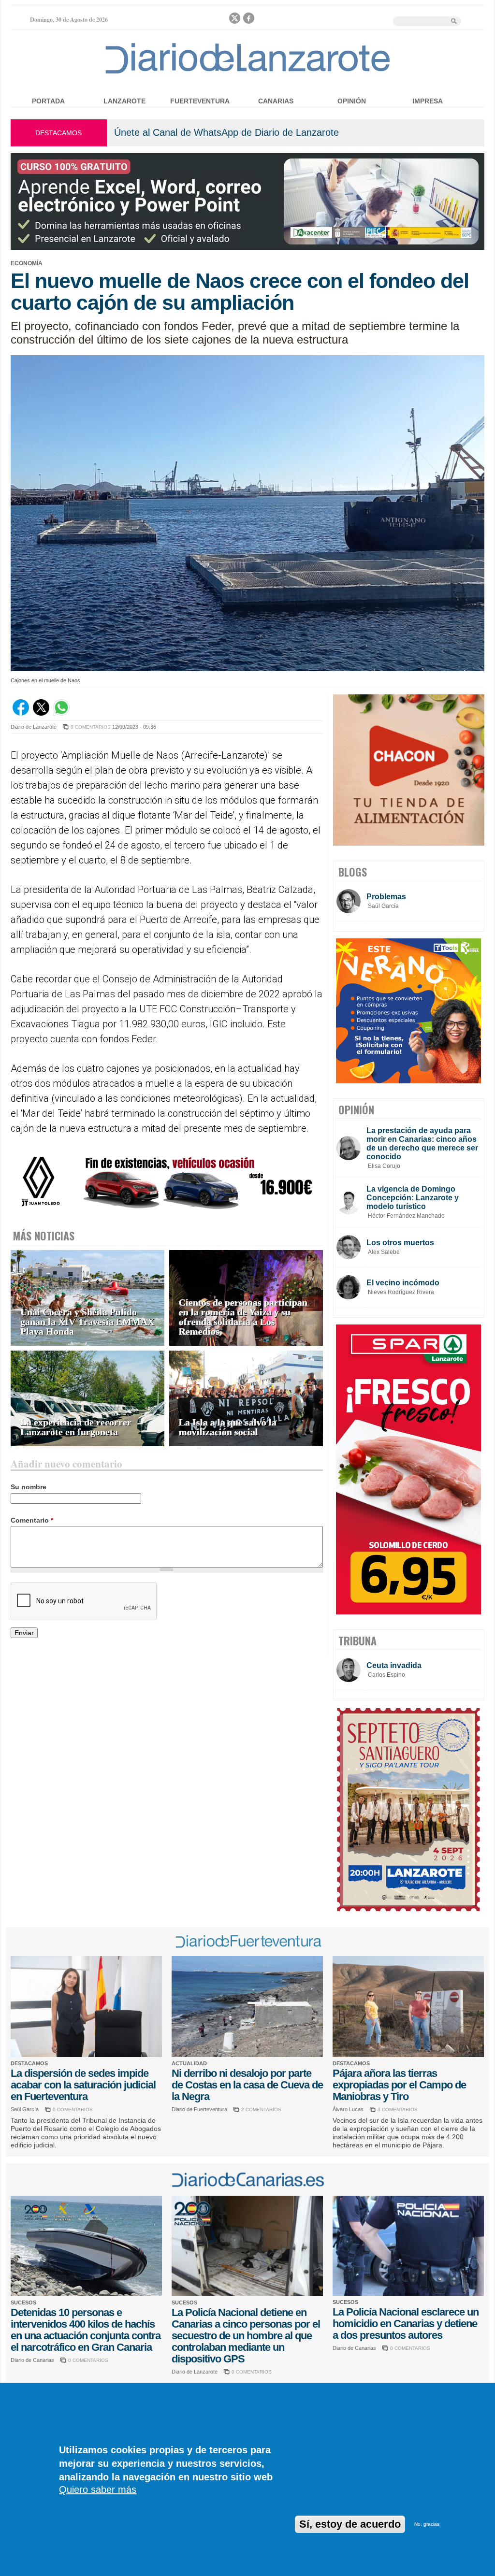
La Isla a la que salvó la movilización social (228, 1427)
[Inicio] (248, 73)
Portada (48, 101)
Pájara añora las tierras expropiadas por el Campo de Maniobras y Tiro (399, 2085)
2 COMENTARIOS (261, 2109)
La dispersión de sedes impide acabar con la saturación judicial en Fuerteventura (83, 2085)
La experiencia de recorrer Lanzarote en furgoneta (76, 1427)
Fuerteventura (200, 101)
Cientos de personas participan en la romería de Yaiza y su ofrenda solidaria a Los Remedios (243, 1317)
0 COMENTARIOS (91, 727)
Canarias (276, 101)
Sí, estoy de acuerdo (350, 2524)
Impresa (428, 101)
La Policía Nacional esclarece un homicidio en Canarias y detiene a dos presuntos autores (406, 2324)
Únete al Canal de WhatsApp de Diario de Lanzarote (226, 132)
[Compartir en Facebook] (21, 713)
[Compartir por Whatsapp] (61, 713)
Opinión (352, 101)
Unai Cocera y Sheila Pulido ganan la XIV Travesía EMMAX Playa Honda (87, 1322)
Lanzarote (124, 101)
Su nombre (29, 1487)
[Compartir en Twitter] (41, 713)
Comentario (32, 1520)
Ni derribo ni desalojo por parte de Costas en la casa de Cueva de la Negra (247, 2085)
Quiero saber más (98, 2490)
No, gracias (427, 2524)
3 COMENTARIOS (398, 2109)
